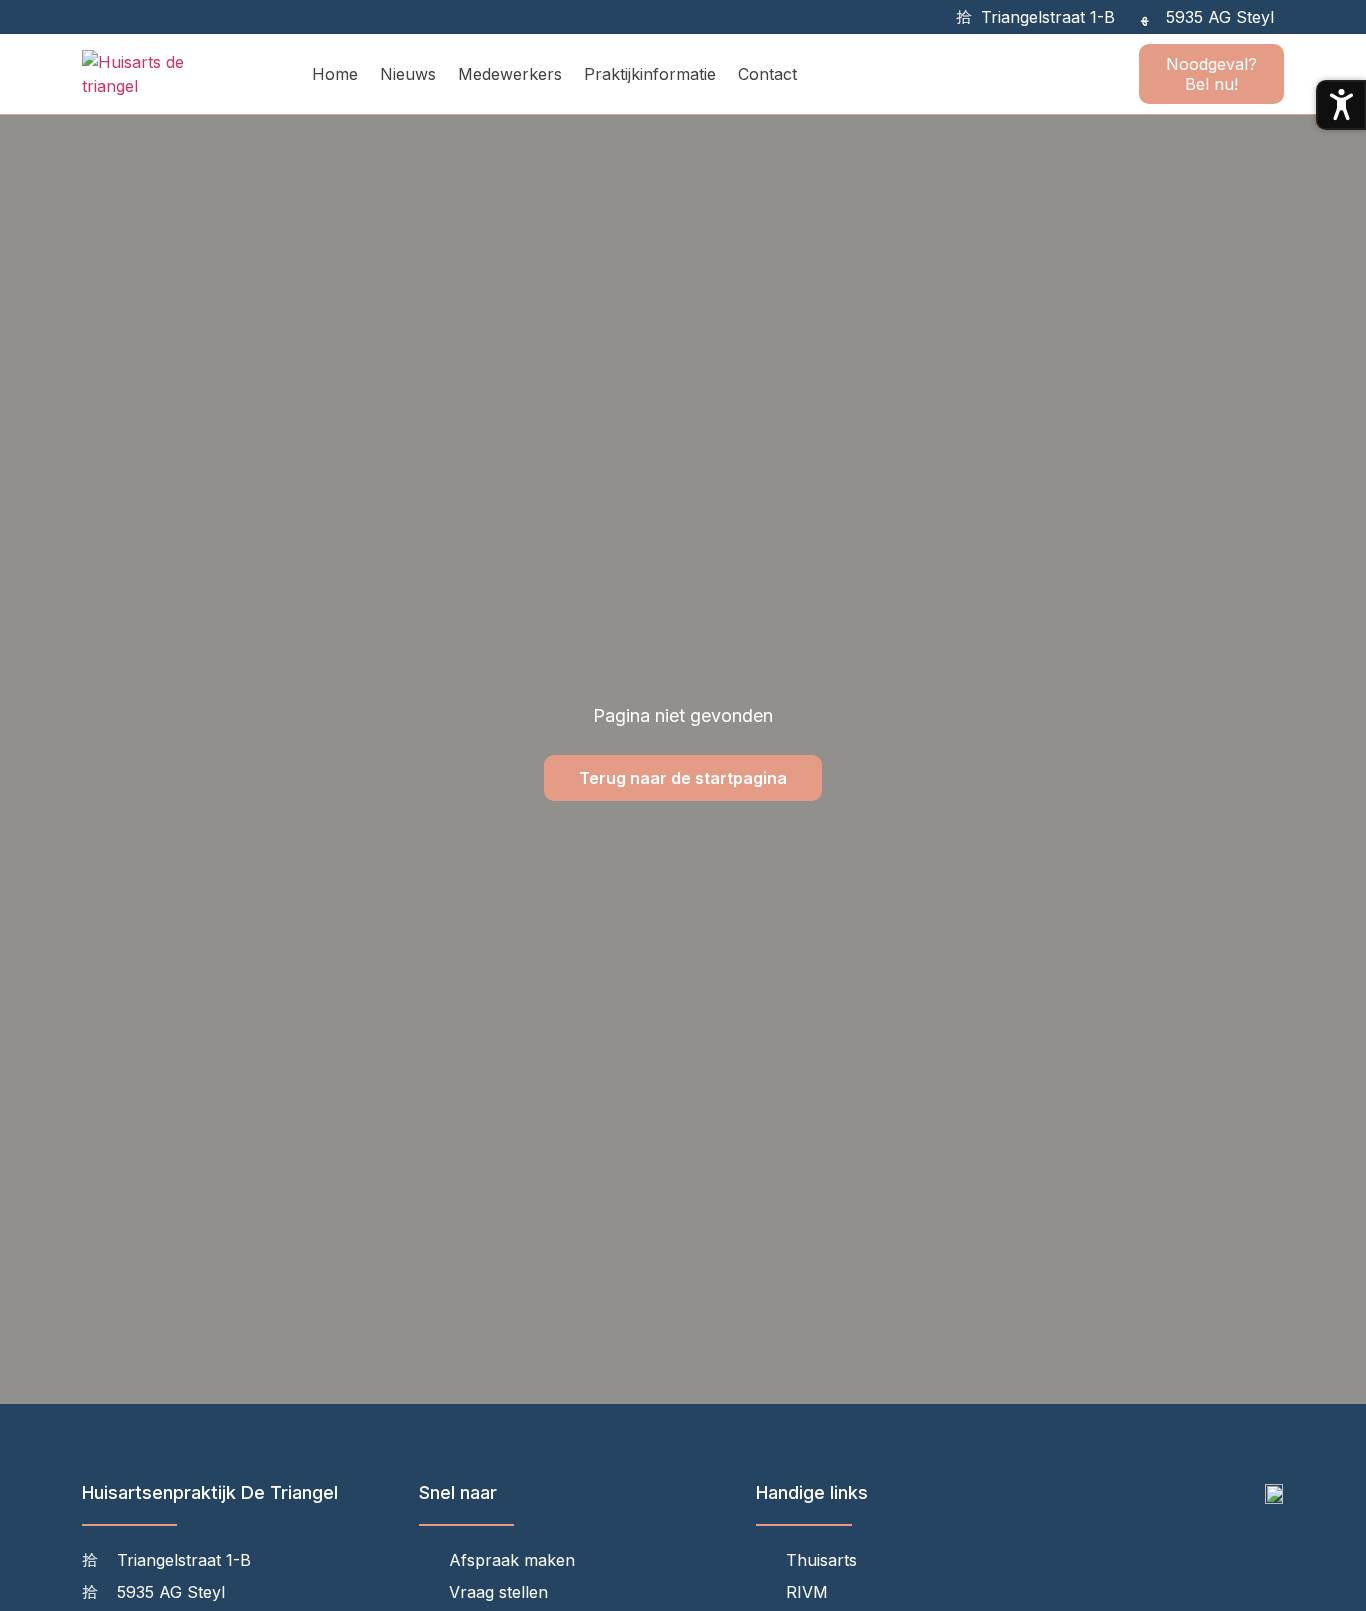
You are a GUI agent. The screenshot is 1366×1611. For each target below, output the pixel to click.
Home (335, 74)
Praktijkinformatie (650, 74)
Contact (767, 74)
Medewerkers (510, 74)
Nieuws (408, 74)
